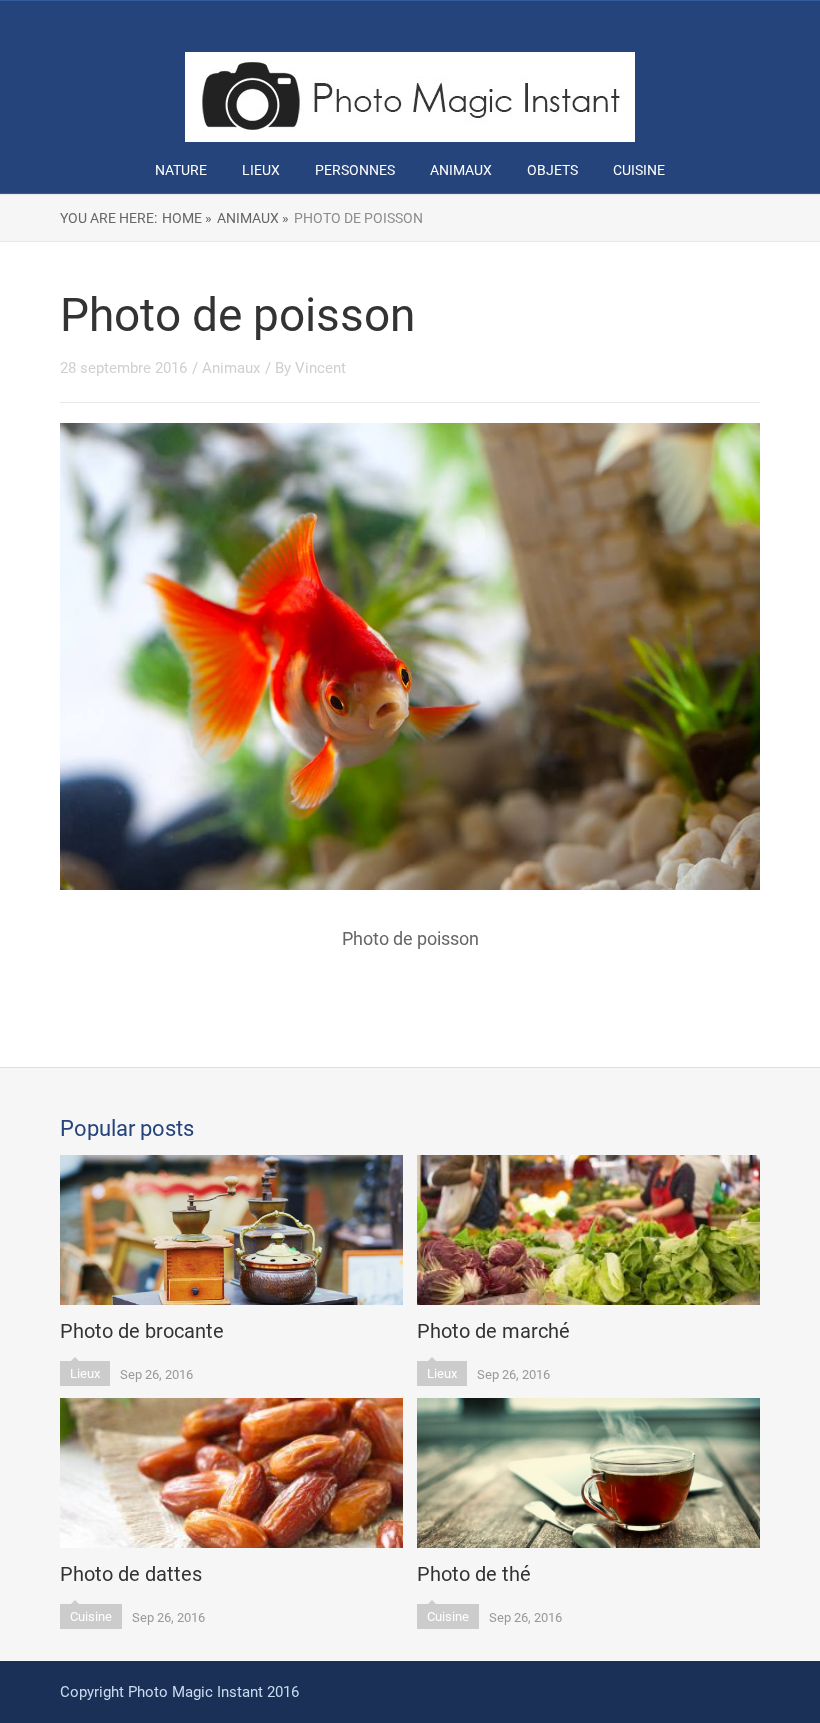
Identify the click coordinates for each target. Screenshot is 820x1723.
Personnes (355, 170)
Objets (552, 170)
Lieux (261, 170)
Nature (181, 170)
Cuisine (639, 170)
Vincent (320, 368)
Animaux (461, 170)
